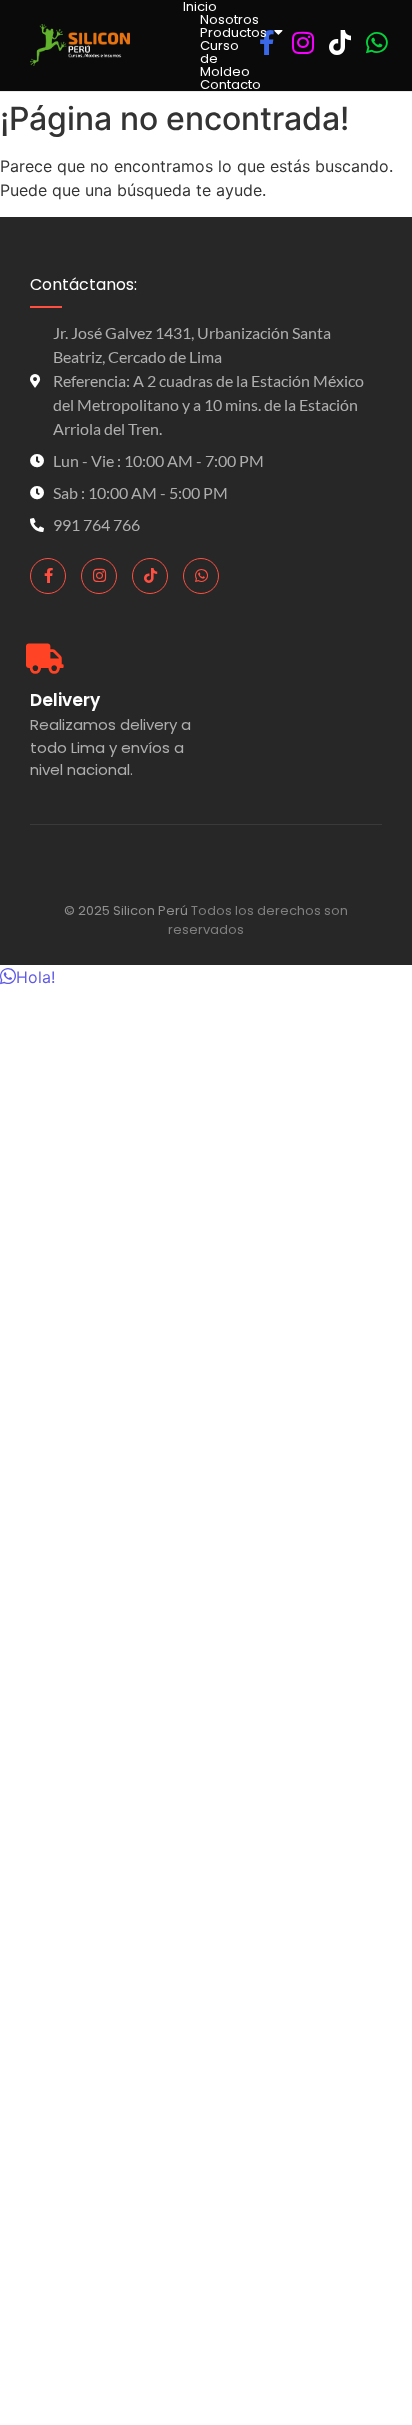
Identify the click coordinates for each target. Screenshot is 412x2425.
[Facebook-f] (48, 576)
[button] (27, 977)
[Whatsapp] (201, 576)
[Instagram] (99, 576)
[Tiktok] (150, 576)
